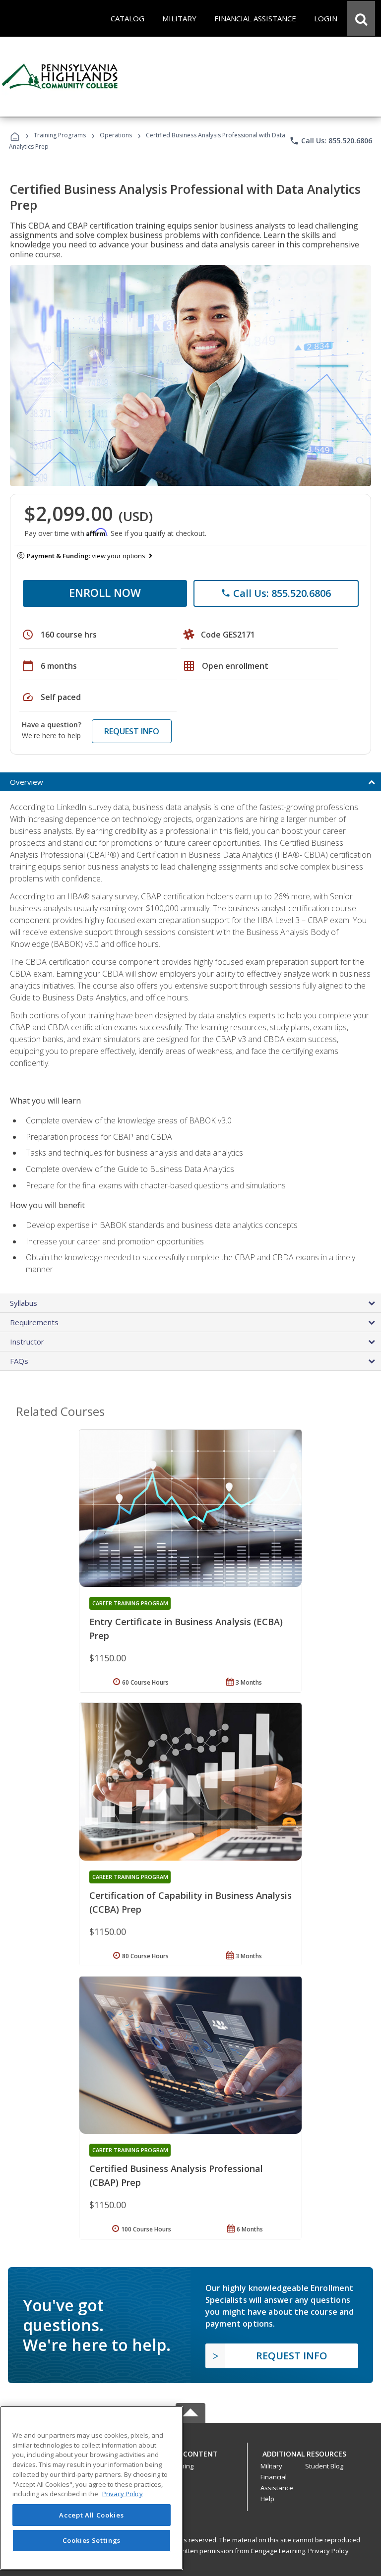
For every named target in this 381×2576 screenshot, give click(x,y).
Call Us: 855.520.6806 (331, 141)
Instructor (27, 1342)
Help (267, 2499)
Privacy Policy (328, 2551)
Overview (27, 782)
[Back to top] (190, 2452)
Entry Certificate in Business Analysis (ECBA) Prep (186, 1629)
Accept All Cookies (91, 2515)
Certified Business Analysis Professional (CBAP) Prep (176, 2175)
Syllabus (24, 1303)
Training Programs (60, 135)
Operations (116, 135)
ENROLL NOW (105, 592)
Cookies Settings (92, 2540)
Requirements (34, 1322)
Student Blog (324, 2466)
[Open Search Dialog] (361, 18)
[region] (92, 2488)
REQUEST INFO (132, 731)
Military (271, 2466)
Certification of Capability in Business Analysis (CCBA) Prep (190, 1902)
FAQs (19, 1361)
